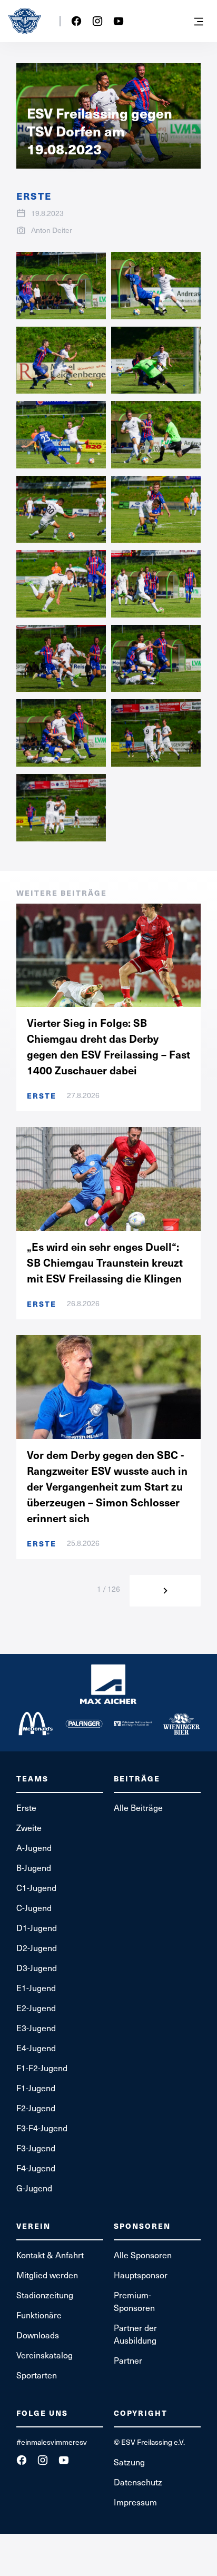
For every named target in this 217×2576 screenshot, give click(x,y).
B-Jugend (34, 1868)
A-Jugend (34, 1848)
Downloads (38, 2335)
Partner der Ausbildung (135, 2334)
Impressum (135, 2502)
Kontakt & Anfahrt (50, 2255)
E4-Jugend (36, 2048)
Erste (26, 1808)
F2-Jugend (36, 2108)
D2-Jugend (37, 1948)
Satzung (129, 2462)
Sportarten (37, 2375)
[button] (199, 21)
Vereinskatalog (45, 2355)
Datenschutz (138, 2482)
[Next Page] (165, 1591)
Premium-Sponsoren (134, 2301)
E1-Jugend (36, 1988)
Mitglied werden (47, 2275)
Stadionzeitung (45, 2295)
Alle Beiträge (138, 1808)
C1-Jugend (36, 1888)
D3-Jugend (37, 1968)
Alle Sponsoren (143, 2255)
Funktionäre (39, 2315)
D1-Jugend (37, 1928)
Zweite (29, 1828)
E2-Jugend (36, 2008)
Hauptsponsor (141, 2275)
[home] (25, 21)
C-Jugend (34, 1908)
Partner (128, 2360)
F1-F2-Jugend (42, 2068)
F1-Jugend (36, 2088)
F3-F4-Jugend (42, 2128)
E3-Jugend (36, 2028)
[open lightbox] (61, 286)
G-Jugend (34, 2188)
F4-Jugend (36, 2168)
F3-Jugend (36, 2148)
